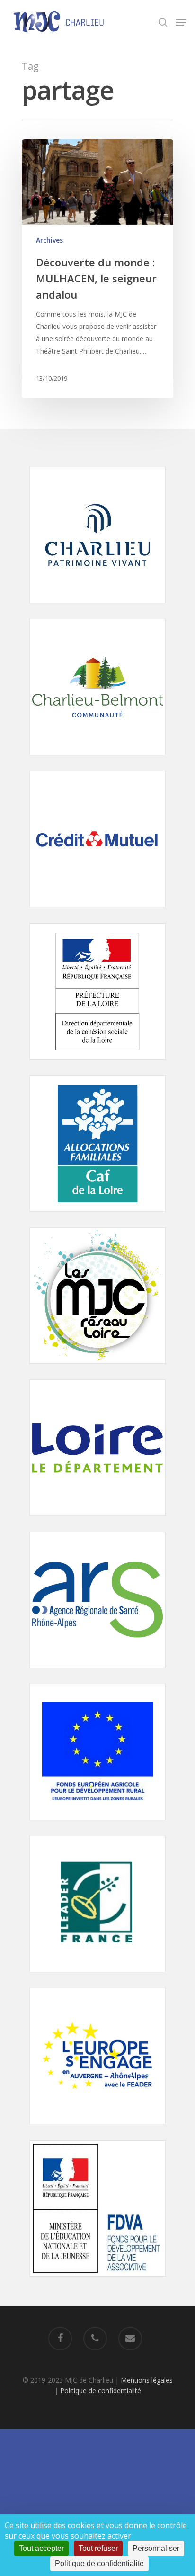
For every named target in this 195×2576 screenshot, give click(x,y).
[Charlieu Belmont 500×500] (97, 760)
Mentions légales (147, 2380)
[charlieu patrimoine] (97, 608)
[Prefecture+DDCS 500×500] (97, 1064)
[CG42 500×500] (97, 1520)
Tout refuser (98, 2548)
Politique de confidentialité (101, 2390)
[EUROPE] (97, 1825)
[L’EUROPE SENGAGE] (97, 2129)
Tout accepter (41, 2548)
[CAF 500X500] (97, 1216)
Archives (49, 240)
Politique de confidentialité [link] (99, 2563)
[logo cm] (97, 912)
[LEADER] (97, 1977)
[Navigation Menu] (181, 22)
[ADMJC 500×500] (97, 1368)
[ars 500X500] (97, 1673)
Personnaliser (156, 2548)
